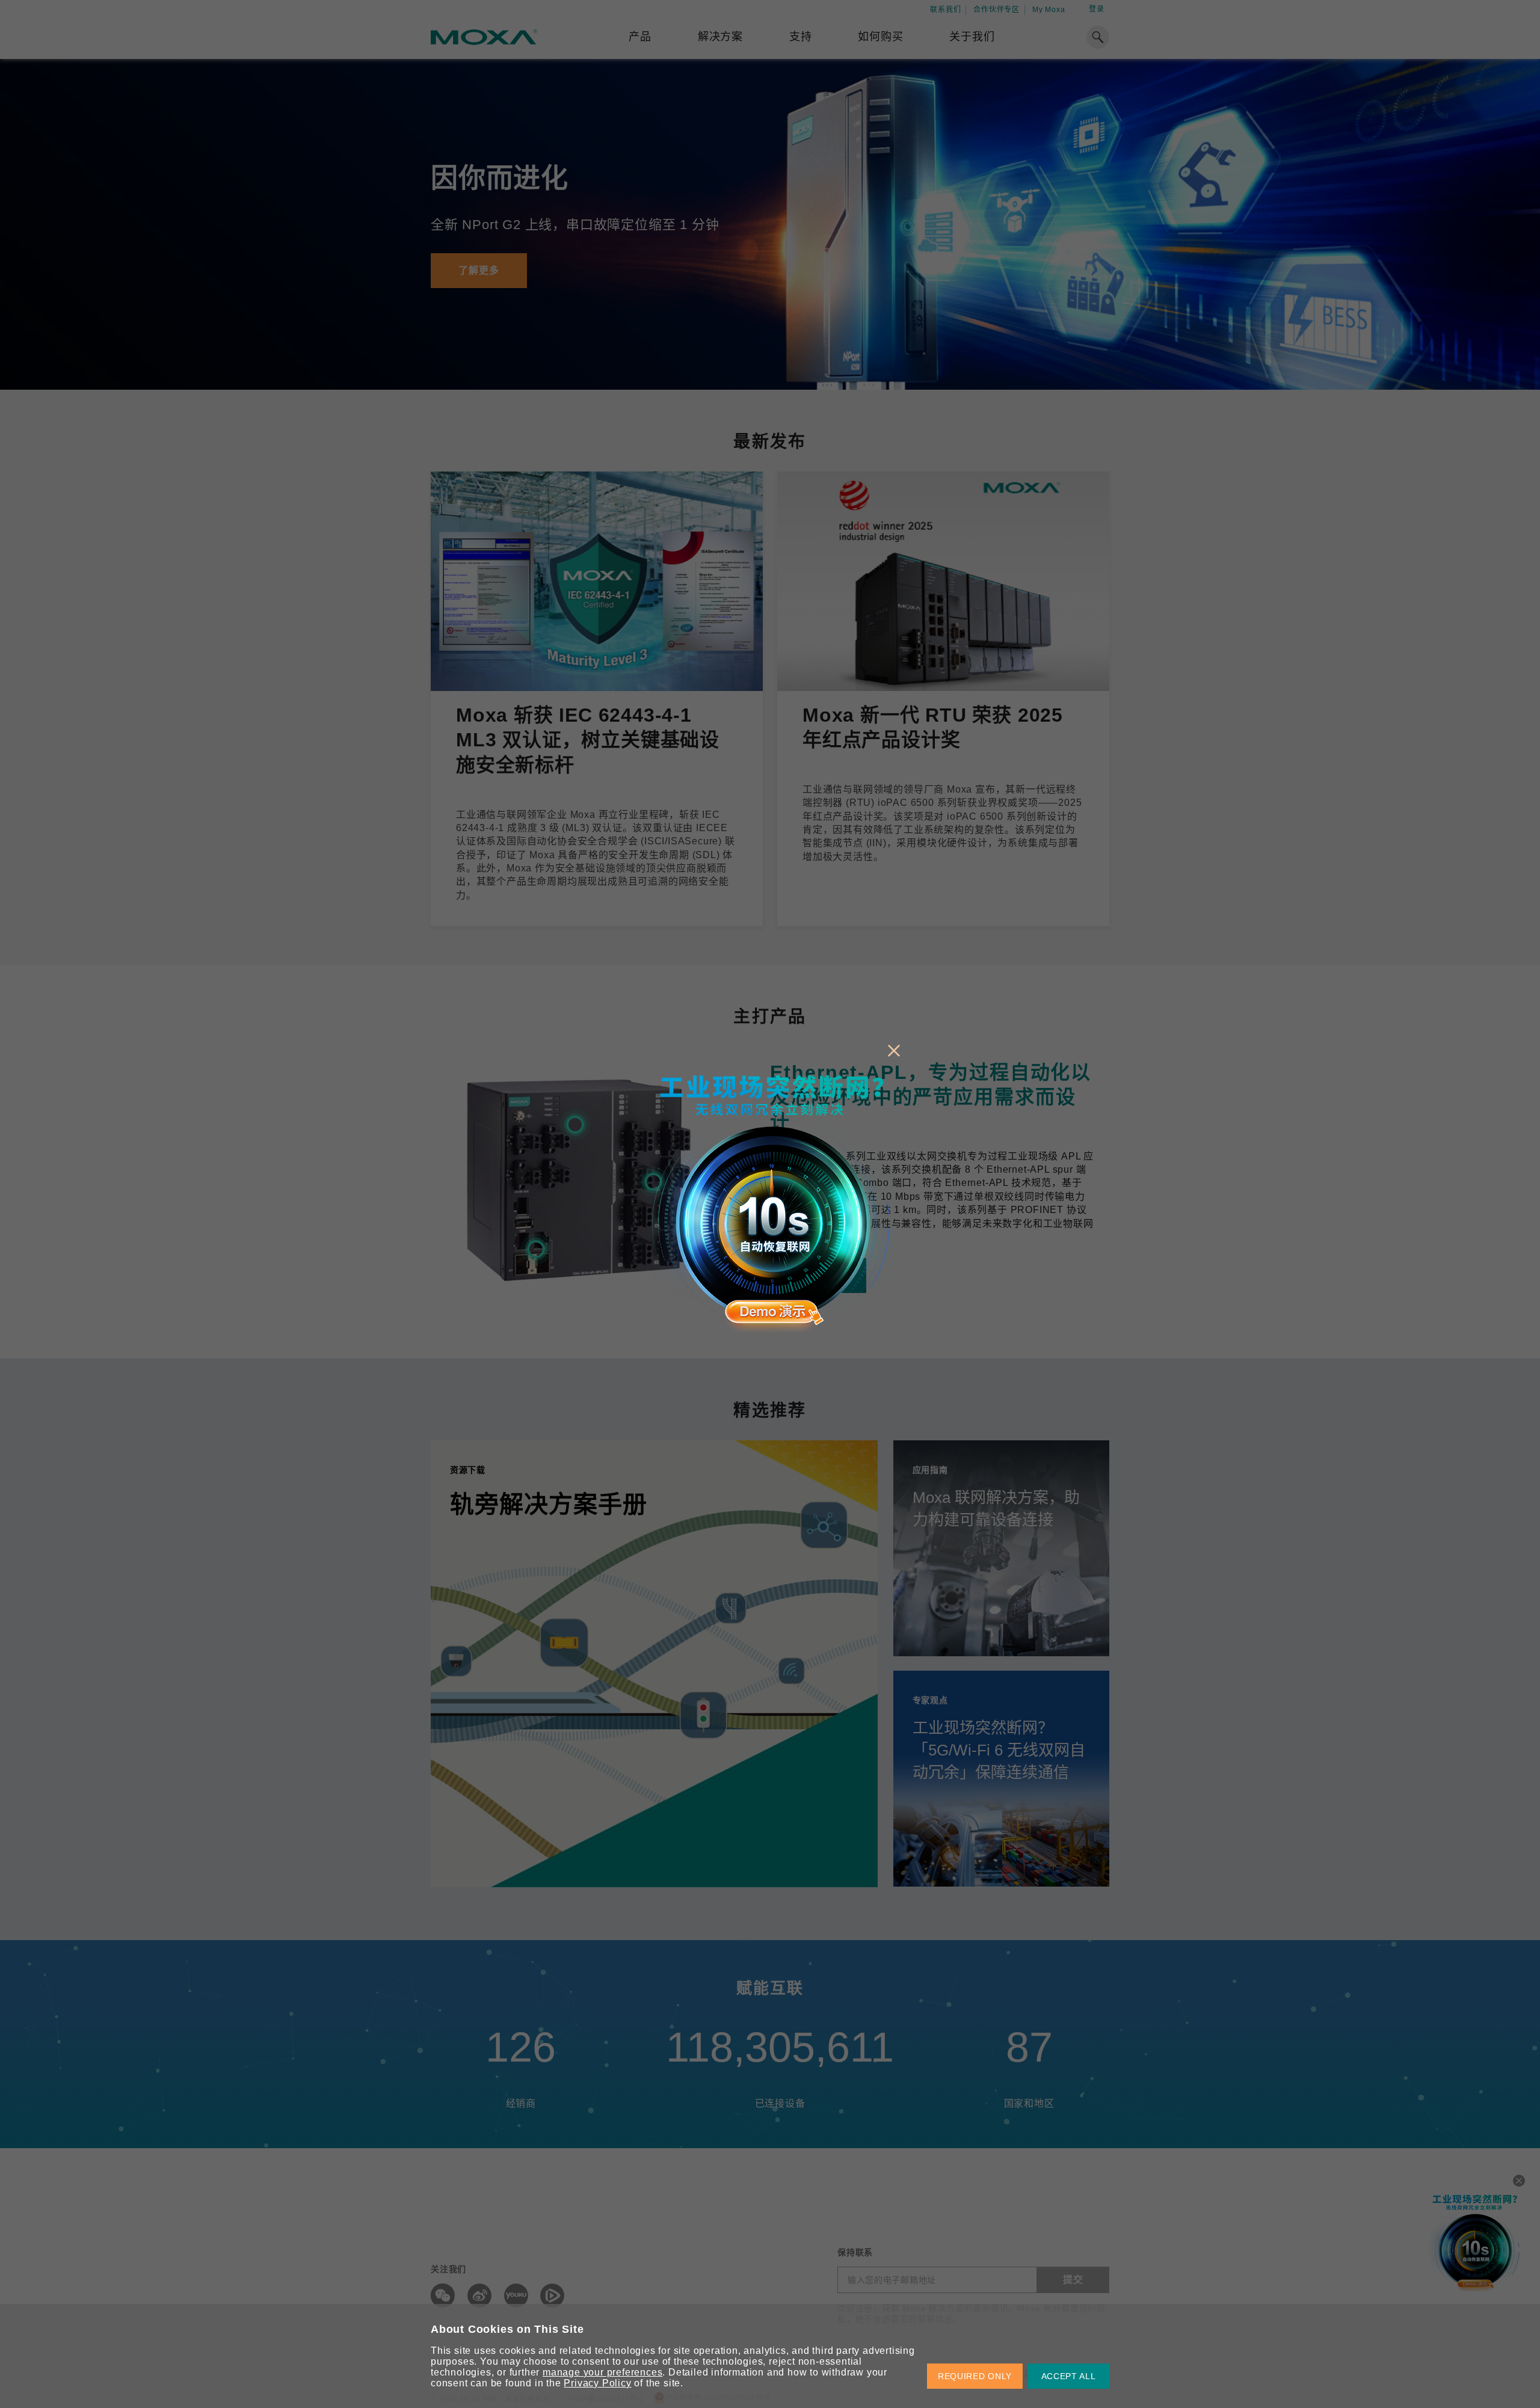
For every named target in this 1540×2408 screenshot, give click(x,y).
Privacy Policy (597, 2383)
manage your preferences (602, 2372)
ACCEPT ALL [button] (1069, 2376)
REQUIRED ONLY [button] (975, 2376)
